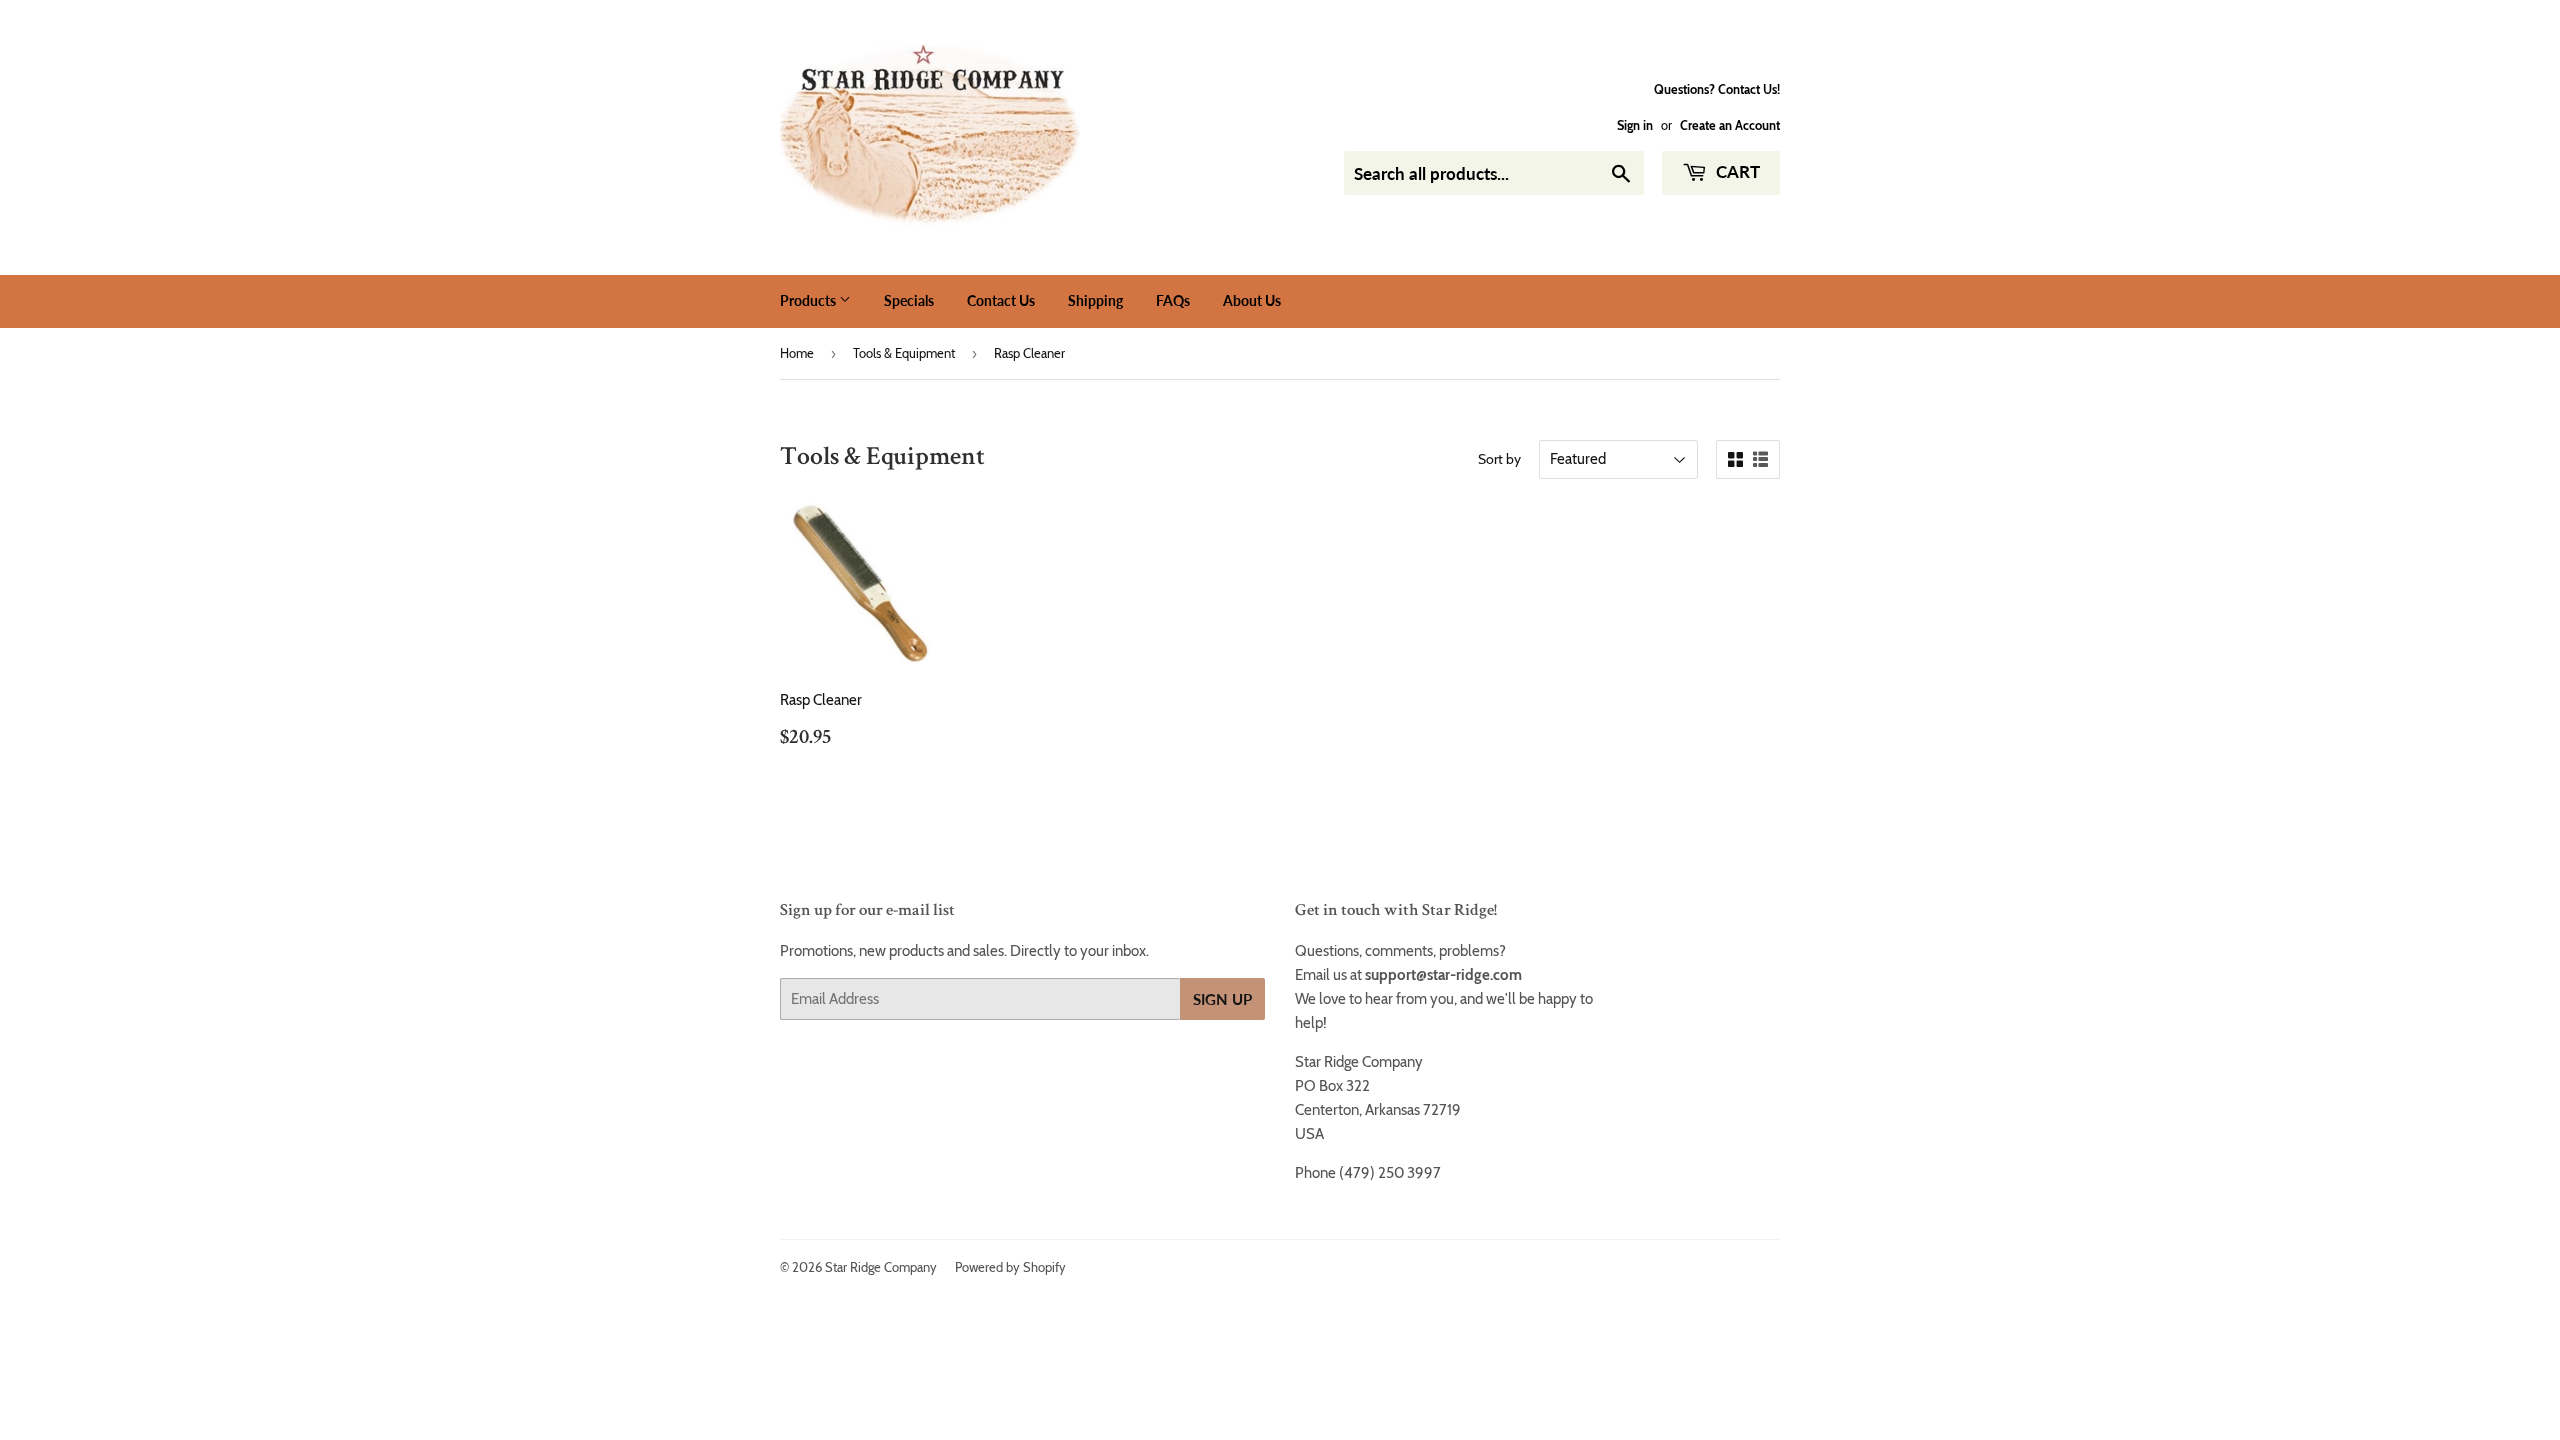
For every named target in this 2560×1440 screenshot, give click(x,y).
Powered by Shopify (1010, 1267)
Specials (909, 300)
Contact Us (1001, 300)
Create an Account (1730, 125)
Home (797, 353)
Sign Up (1222, 999)
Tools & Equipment (904, 353)
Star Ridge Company (881, 1267)
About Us (1252, 300)
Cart (1736, 171)
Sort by (1499, 459)
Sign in (1635, 125)
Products (809, 300)
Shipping (1095, 300)
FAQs (1173, 300)
